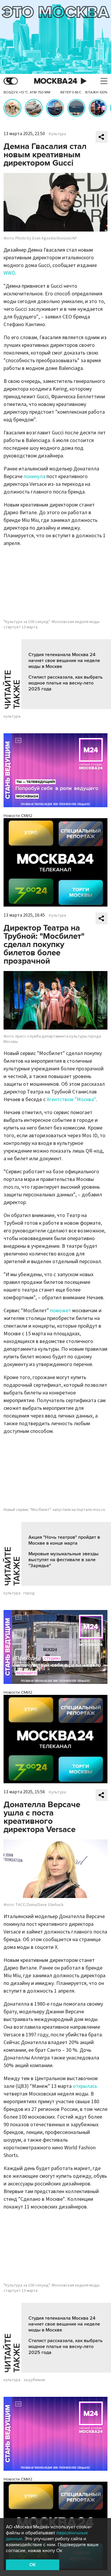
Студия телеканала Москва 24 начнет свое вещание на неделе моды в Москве (64, 661)
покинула (34, 476)
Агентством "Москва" (71, 1100)
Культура (57, 134)
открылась (85, 2086)
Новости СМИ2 (18, 816)
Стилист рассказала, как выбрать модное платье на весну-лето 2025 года (66, 683)
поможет (61, 1311)
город (29, 1593)
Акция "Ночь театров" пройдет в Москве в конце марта (64, 1540)
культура (12, 716)
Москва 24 (56, 81)
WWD (9, 273)
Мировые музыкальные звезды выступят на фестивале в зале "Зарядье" (63, 1560)
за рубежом (34, 2380)
